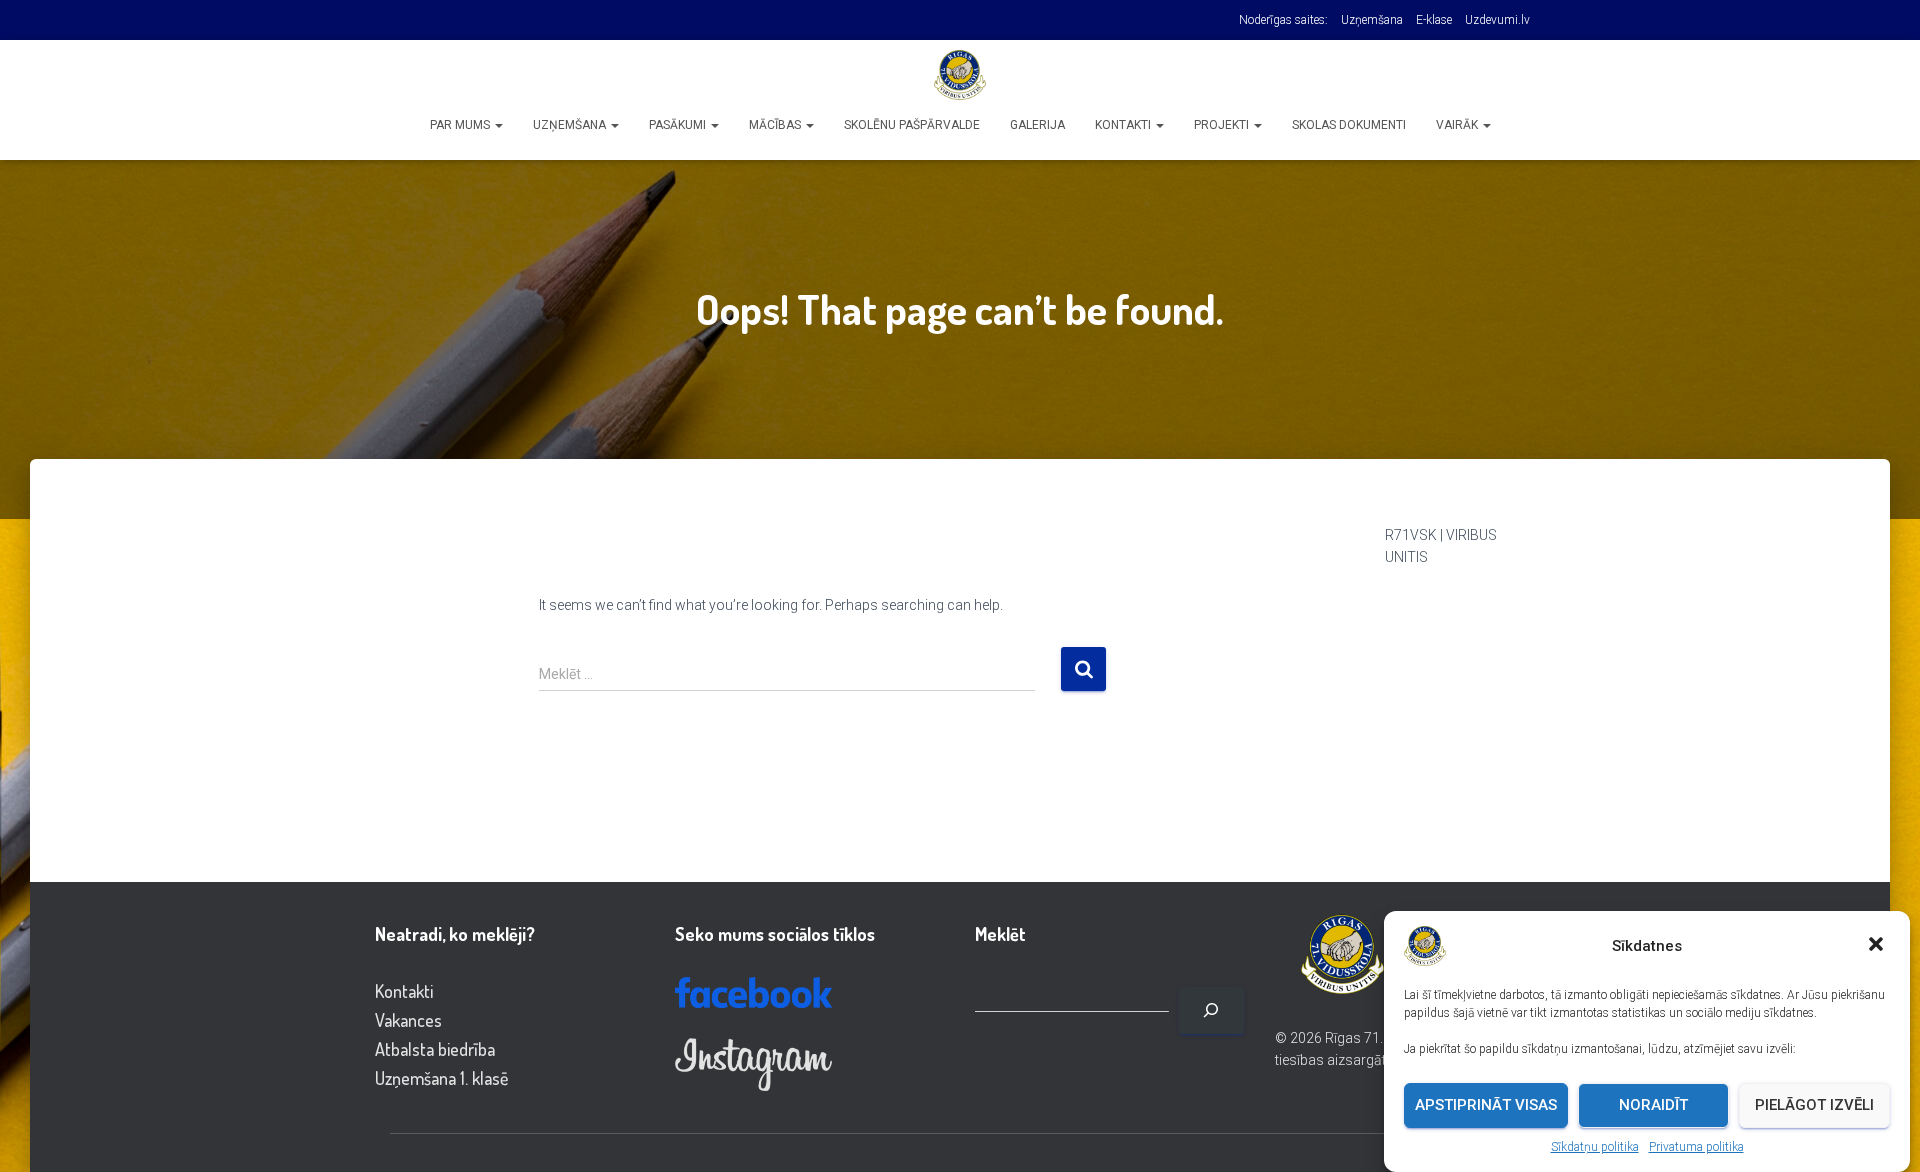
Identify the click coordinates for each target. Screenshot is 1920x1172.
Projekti (1223, 125)
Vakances (408, 1020)
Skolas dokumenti (1349, 125)
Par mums (461, 125)
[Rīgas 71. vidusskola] (960, 75)
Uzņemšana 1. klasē (441, 1078)
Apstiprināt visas (1486, 1105)
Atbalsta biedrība (435, 1049)
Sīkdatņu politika (1595, 1147)
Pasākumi (679, 125)
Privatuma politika (1696, 1147)
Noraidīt (1653, 1105)
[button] (1878, 946)
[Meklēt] (1211, 1010)
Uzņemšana (1372, 20)
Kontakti (1124, 125)
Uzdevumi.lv (1497, 20)
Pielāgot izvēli (1814, 1105)
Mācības (776, 125)
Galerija (1037, 125)
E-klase (1434, 20)
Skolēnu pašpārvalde (912, 125)
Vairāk (1458, 125)
